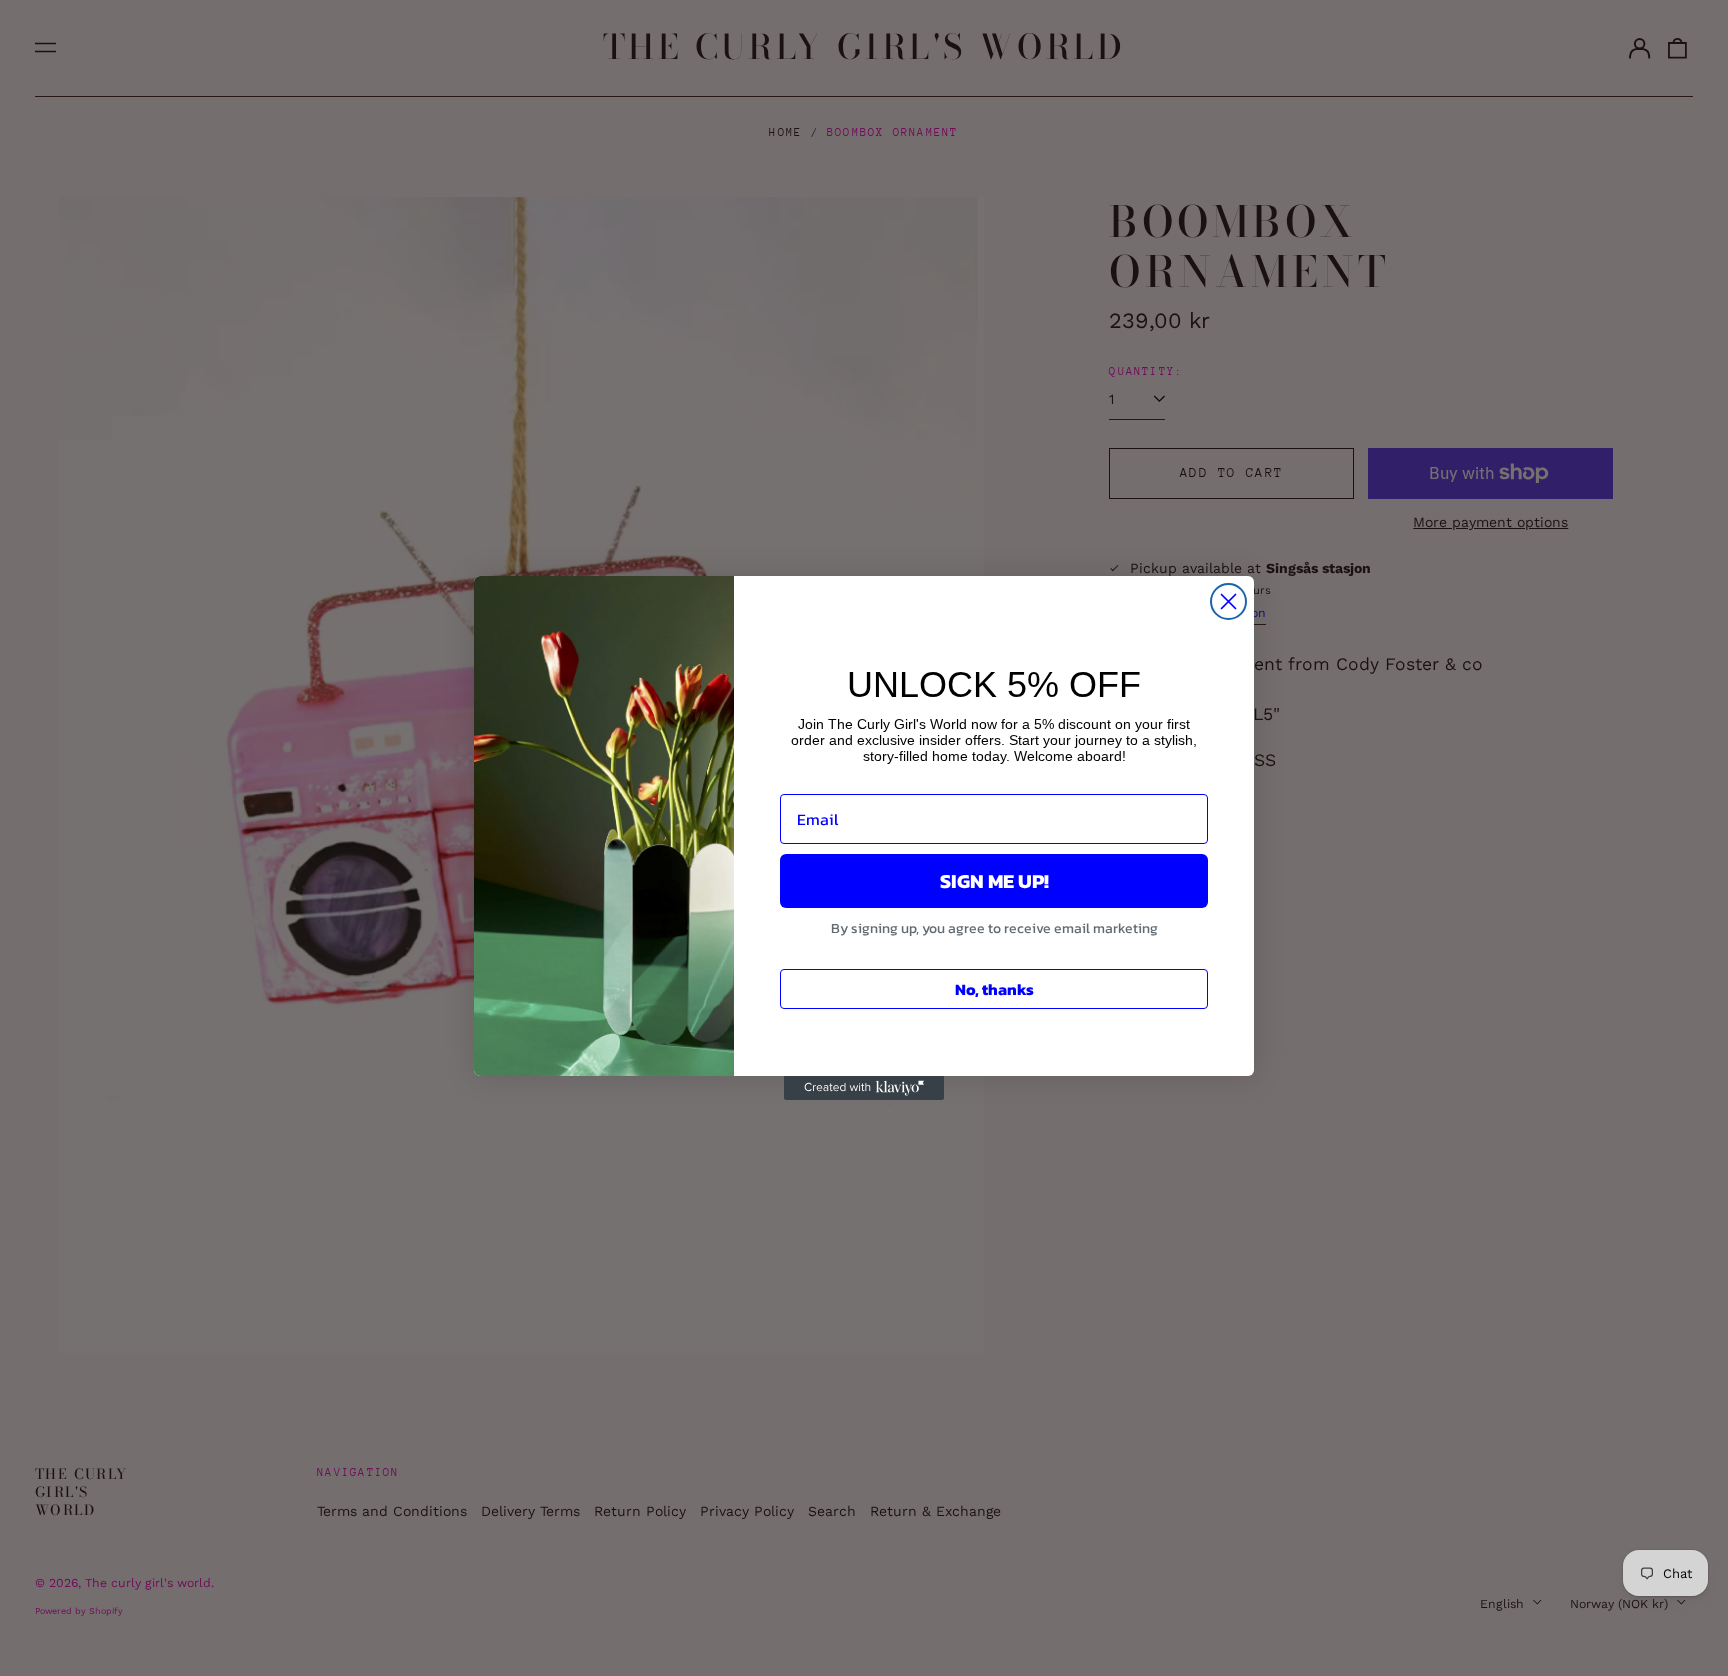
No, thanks (994, 989)
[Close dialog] (1228, 601)
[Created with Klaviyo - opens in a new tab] (864, 1088)
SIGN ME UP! (994, 881)
